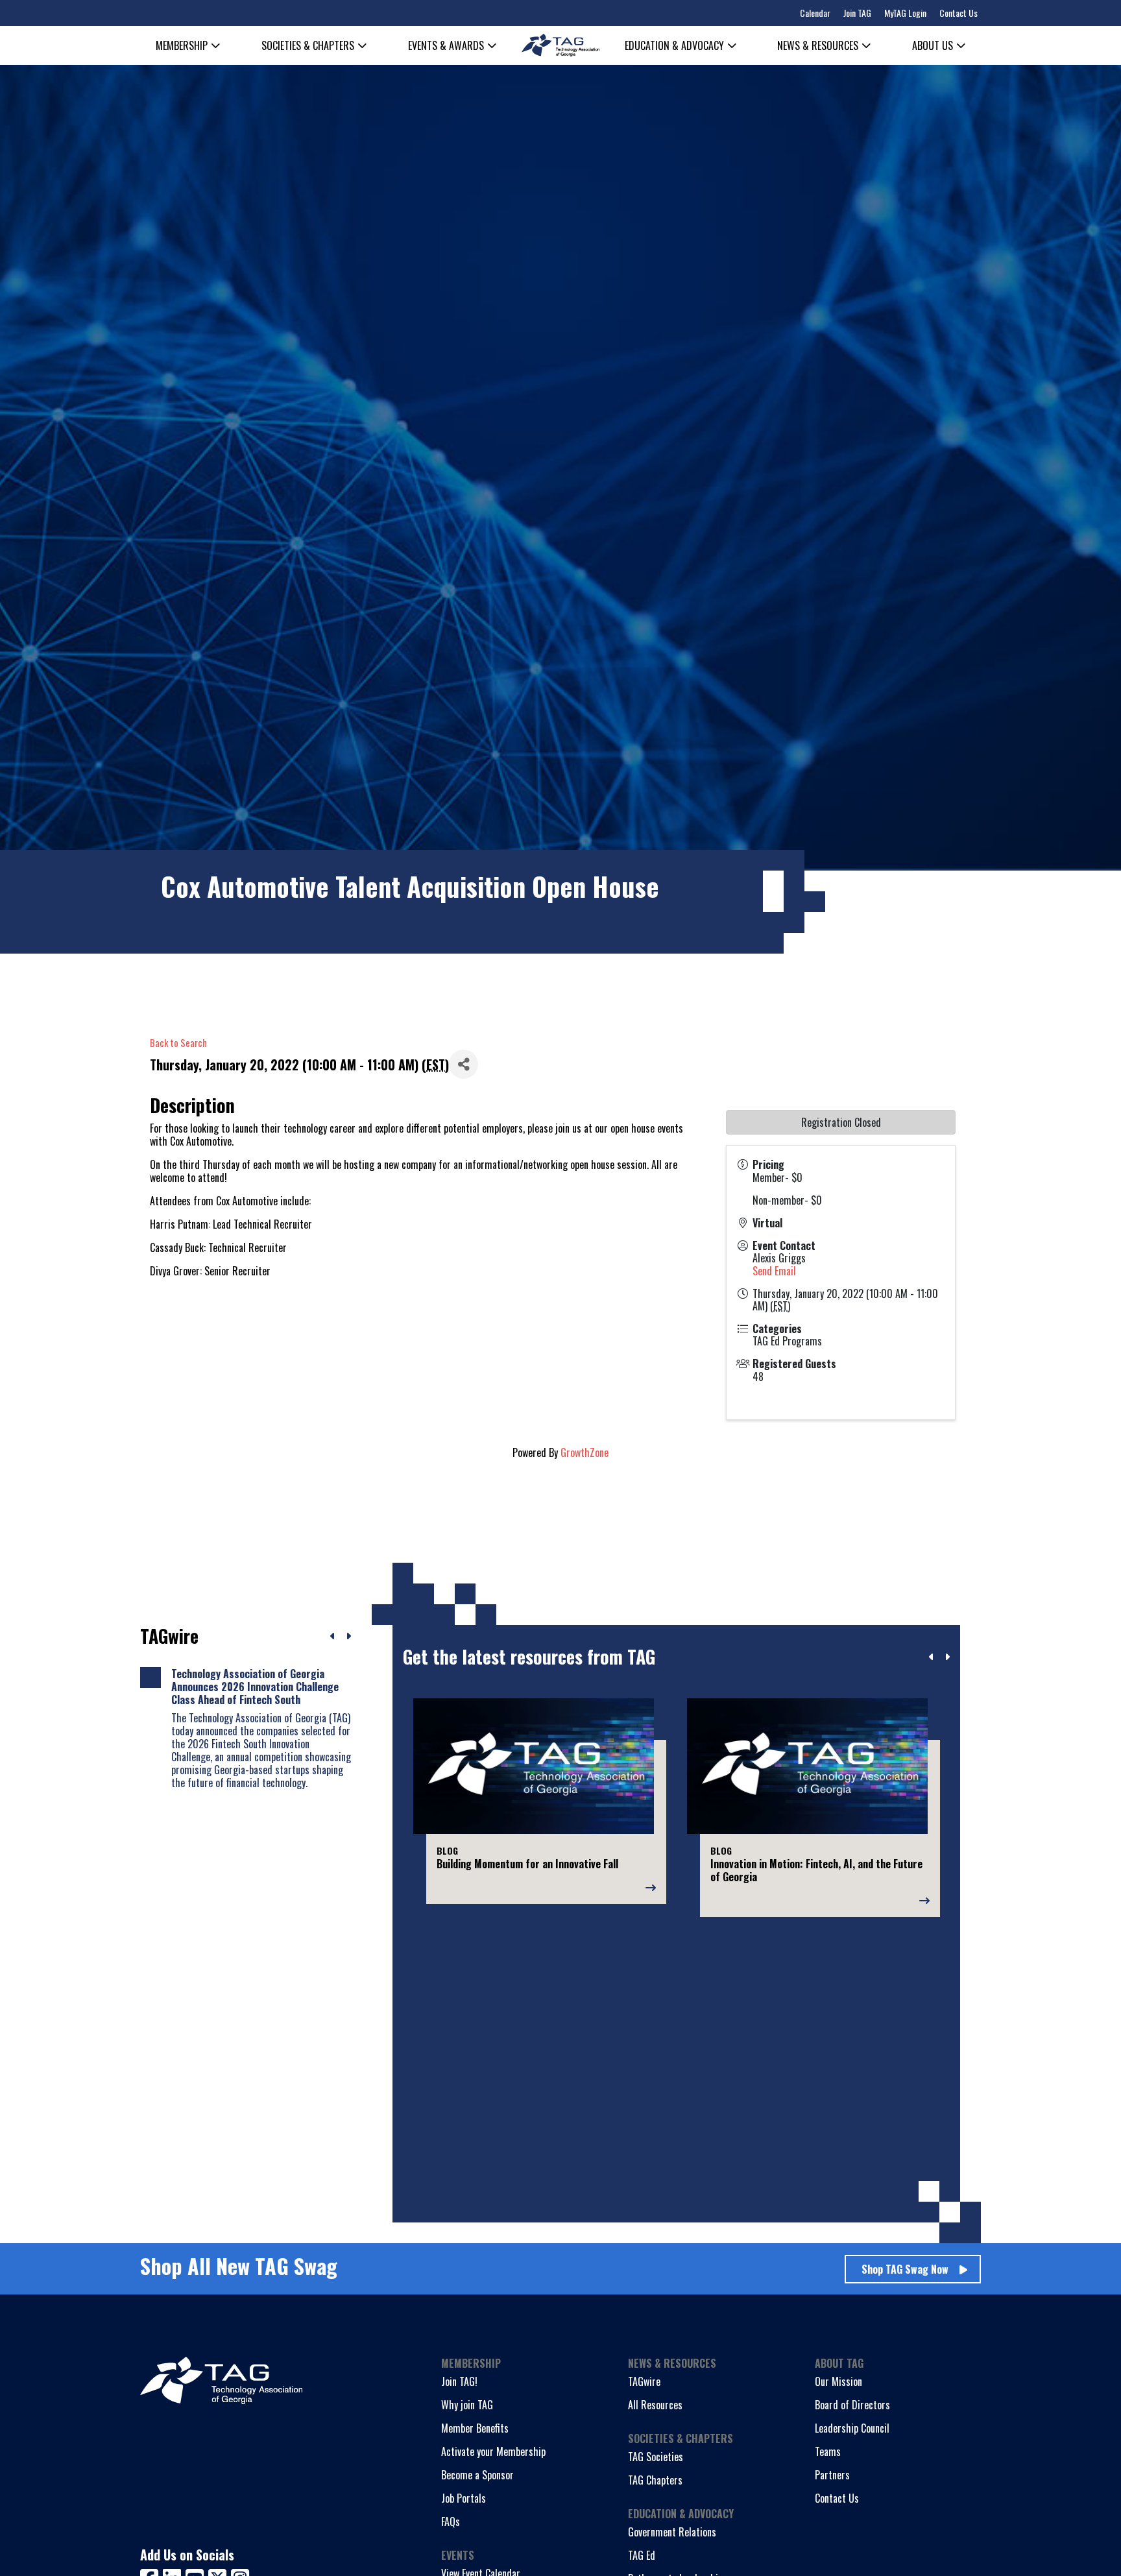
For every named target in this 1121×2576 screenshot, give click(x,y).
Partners (832, 2475)
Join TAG (857, 13)
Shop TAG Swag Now (905, 2269)
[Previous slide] (932, 1657)
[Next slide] (947, 1657)
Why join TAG (467, 2405)
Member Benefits (475, 2428)
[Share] (464, 1064)
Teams (828, 2451)
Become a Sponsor (477, 2475)
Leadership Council (852, 2428)
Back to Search (178, 1043)
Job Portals (464, 2498)
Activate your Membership (493, 2451)
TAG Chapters (655, 2480)
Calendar (815, 13)
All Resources (655, 2405)
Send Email (774, 1271)
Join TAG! (459, 2381)
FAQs (451, 2522)
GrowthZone (585, 1452)
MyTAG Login (905, 13)
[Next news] (348, 1636)
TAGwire (644, 2381)
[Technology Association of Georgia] (560, 45)
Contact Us (958, 13)
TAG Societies (656, 2457)
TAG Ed (642, 2555)
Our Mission (838, 2381)
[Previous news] (333, 1636)
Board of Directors (852, 2405)
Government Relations (672, 2532)
